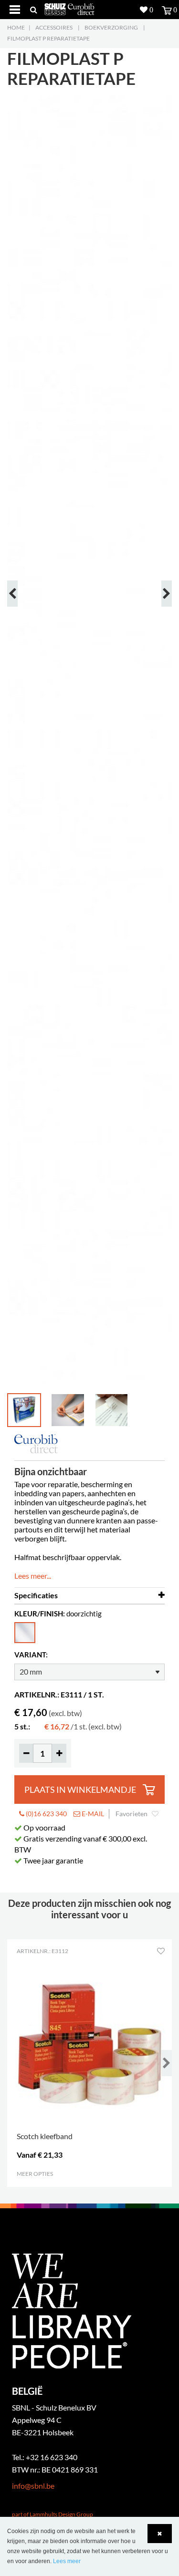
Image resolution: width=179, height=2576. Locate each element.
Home (16, 27)
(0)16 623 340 (46, 1814)
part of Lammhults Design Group (53, 2514)
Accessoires (54, 27)
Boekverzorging (111, 27)
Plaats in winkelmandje (80, 1790)
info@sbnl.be (33, 2486)
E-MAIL (92, 1814)
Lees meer (67, 2561)
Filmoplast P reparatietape (48, 38)
